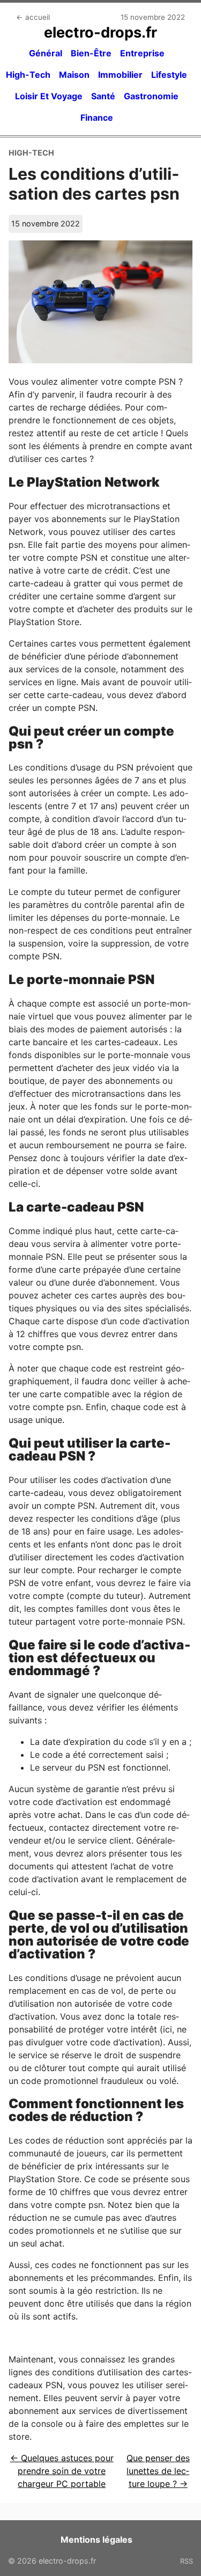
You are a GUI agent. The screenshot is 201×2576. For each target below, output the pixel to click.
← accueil (33, 17)
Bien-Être (91, 53)
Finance (97, 118)
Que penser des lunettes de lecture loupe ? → (158, 2471)
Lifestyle (169, 75)
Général (46, 53)
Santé (103, 96)
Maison (74, 75)
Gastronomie (151, 96)
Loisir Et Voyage (49, 96)
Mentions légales (96, 2540)
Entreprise (142, 53)
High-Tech (28, 75)
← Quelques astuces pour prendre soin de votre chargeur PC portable (62, 2471)
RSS (187, 2561)
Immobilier (120, 75)
